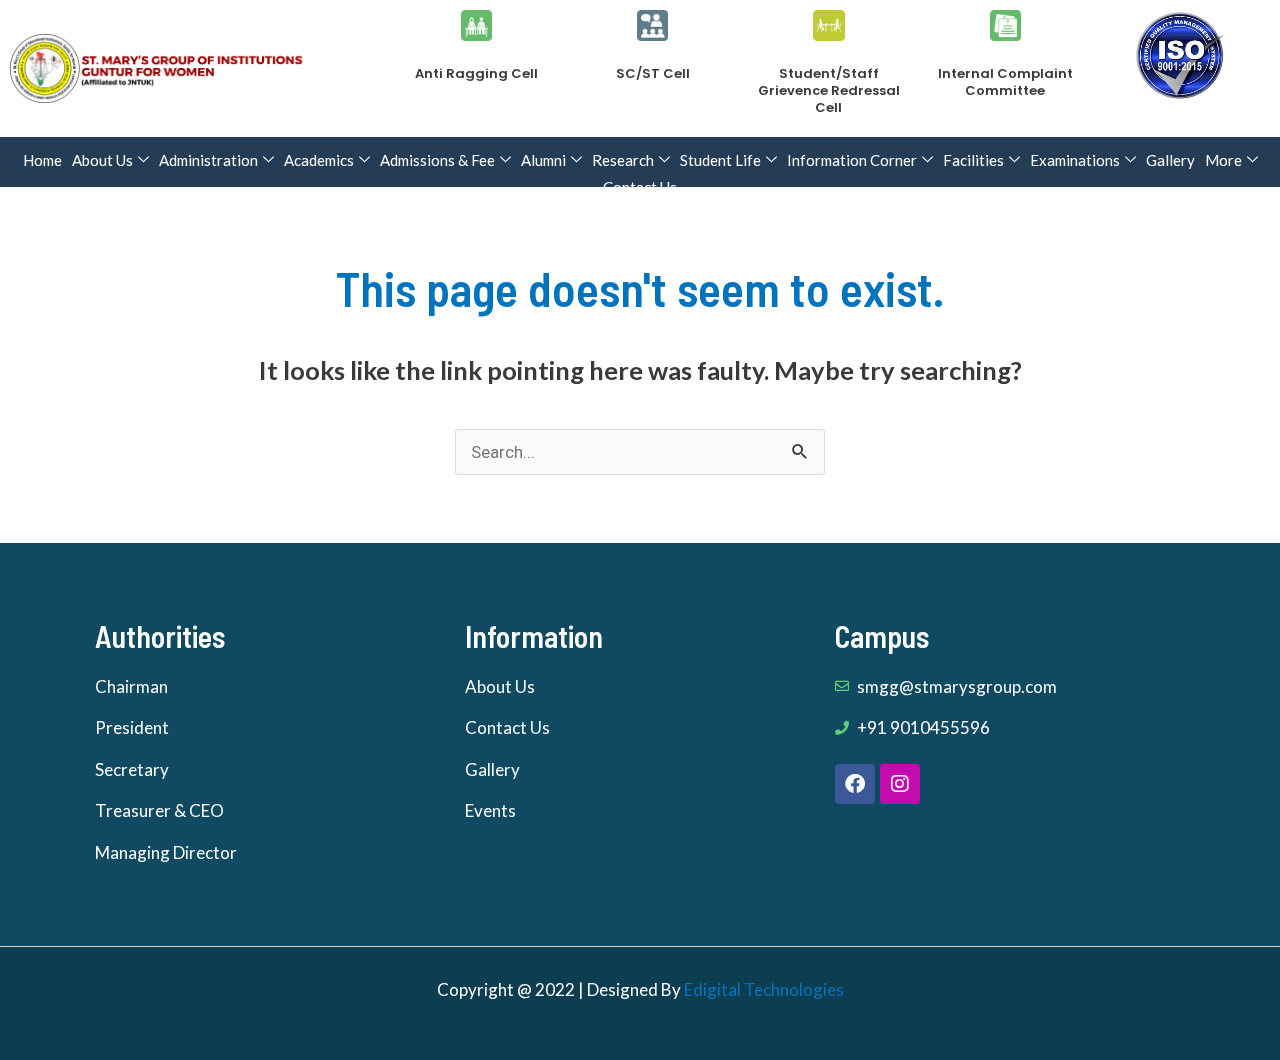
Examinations (1075, 160)
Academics (319, 160)
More (1223, 160)
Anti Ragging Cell (476, 73)
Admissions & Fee (437, 160)
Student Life (720, 160)
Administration (208, 160)
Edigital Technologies (764, 989)
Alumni (543, 160)
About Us (102, 160)
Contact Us (640, 187)
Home (42, 160)
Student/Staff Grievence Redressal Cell (829, 90)
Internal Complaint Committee (1005, 82)
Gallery (1170, 160)
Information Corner (852, 160)
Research (623, 160)
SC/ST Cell (653, 73)
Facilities (973, 160)
